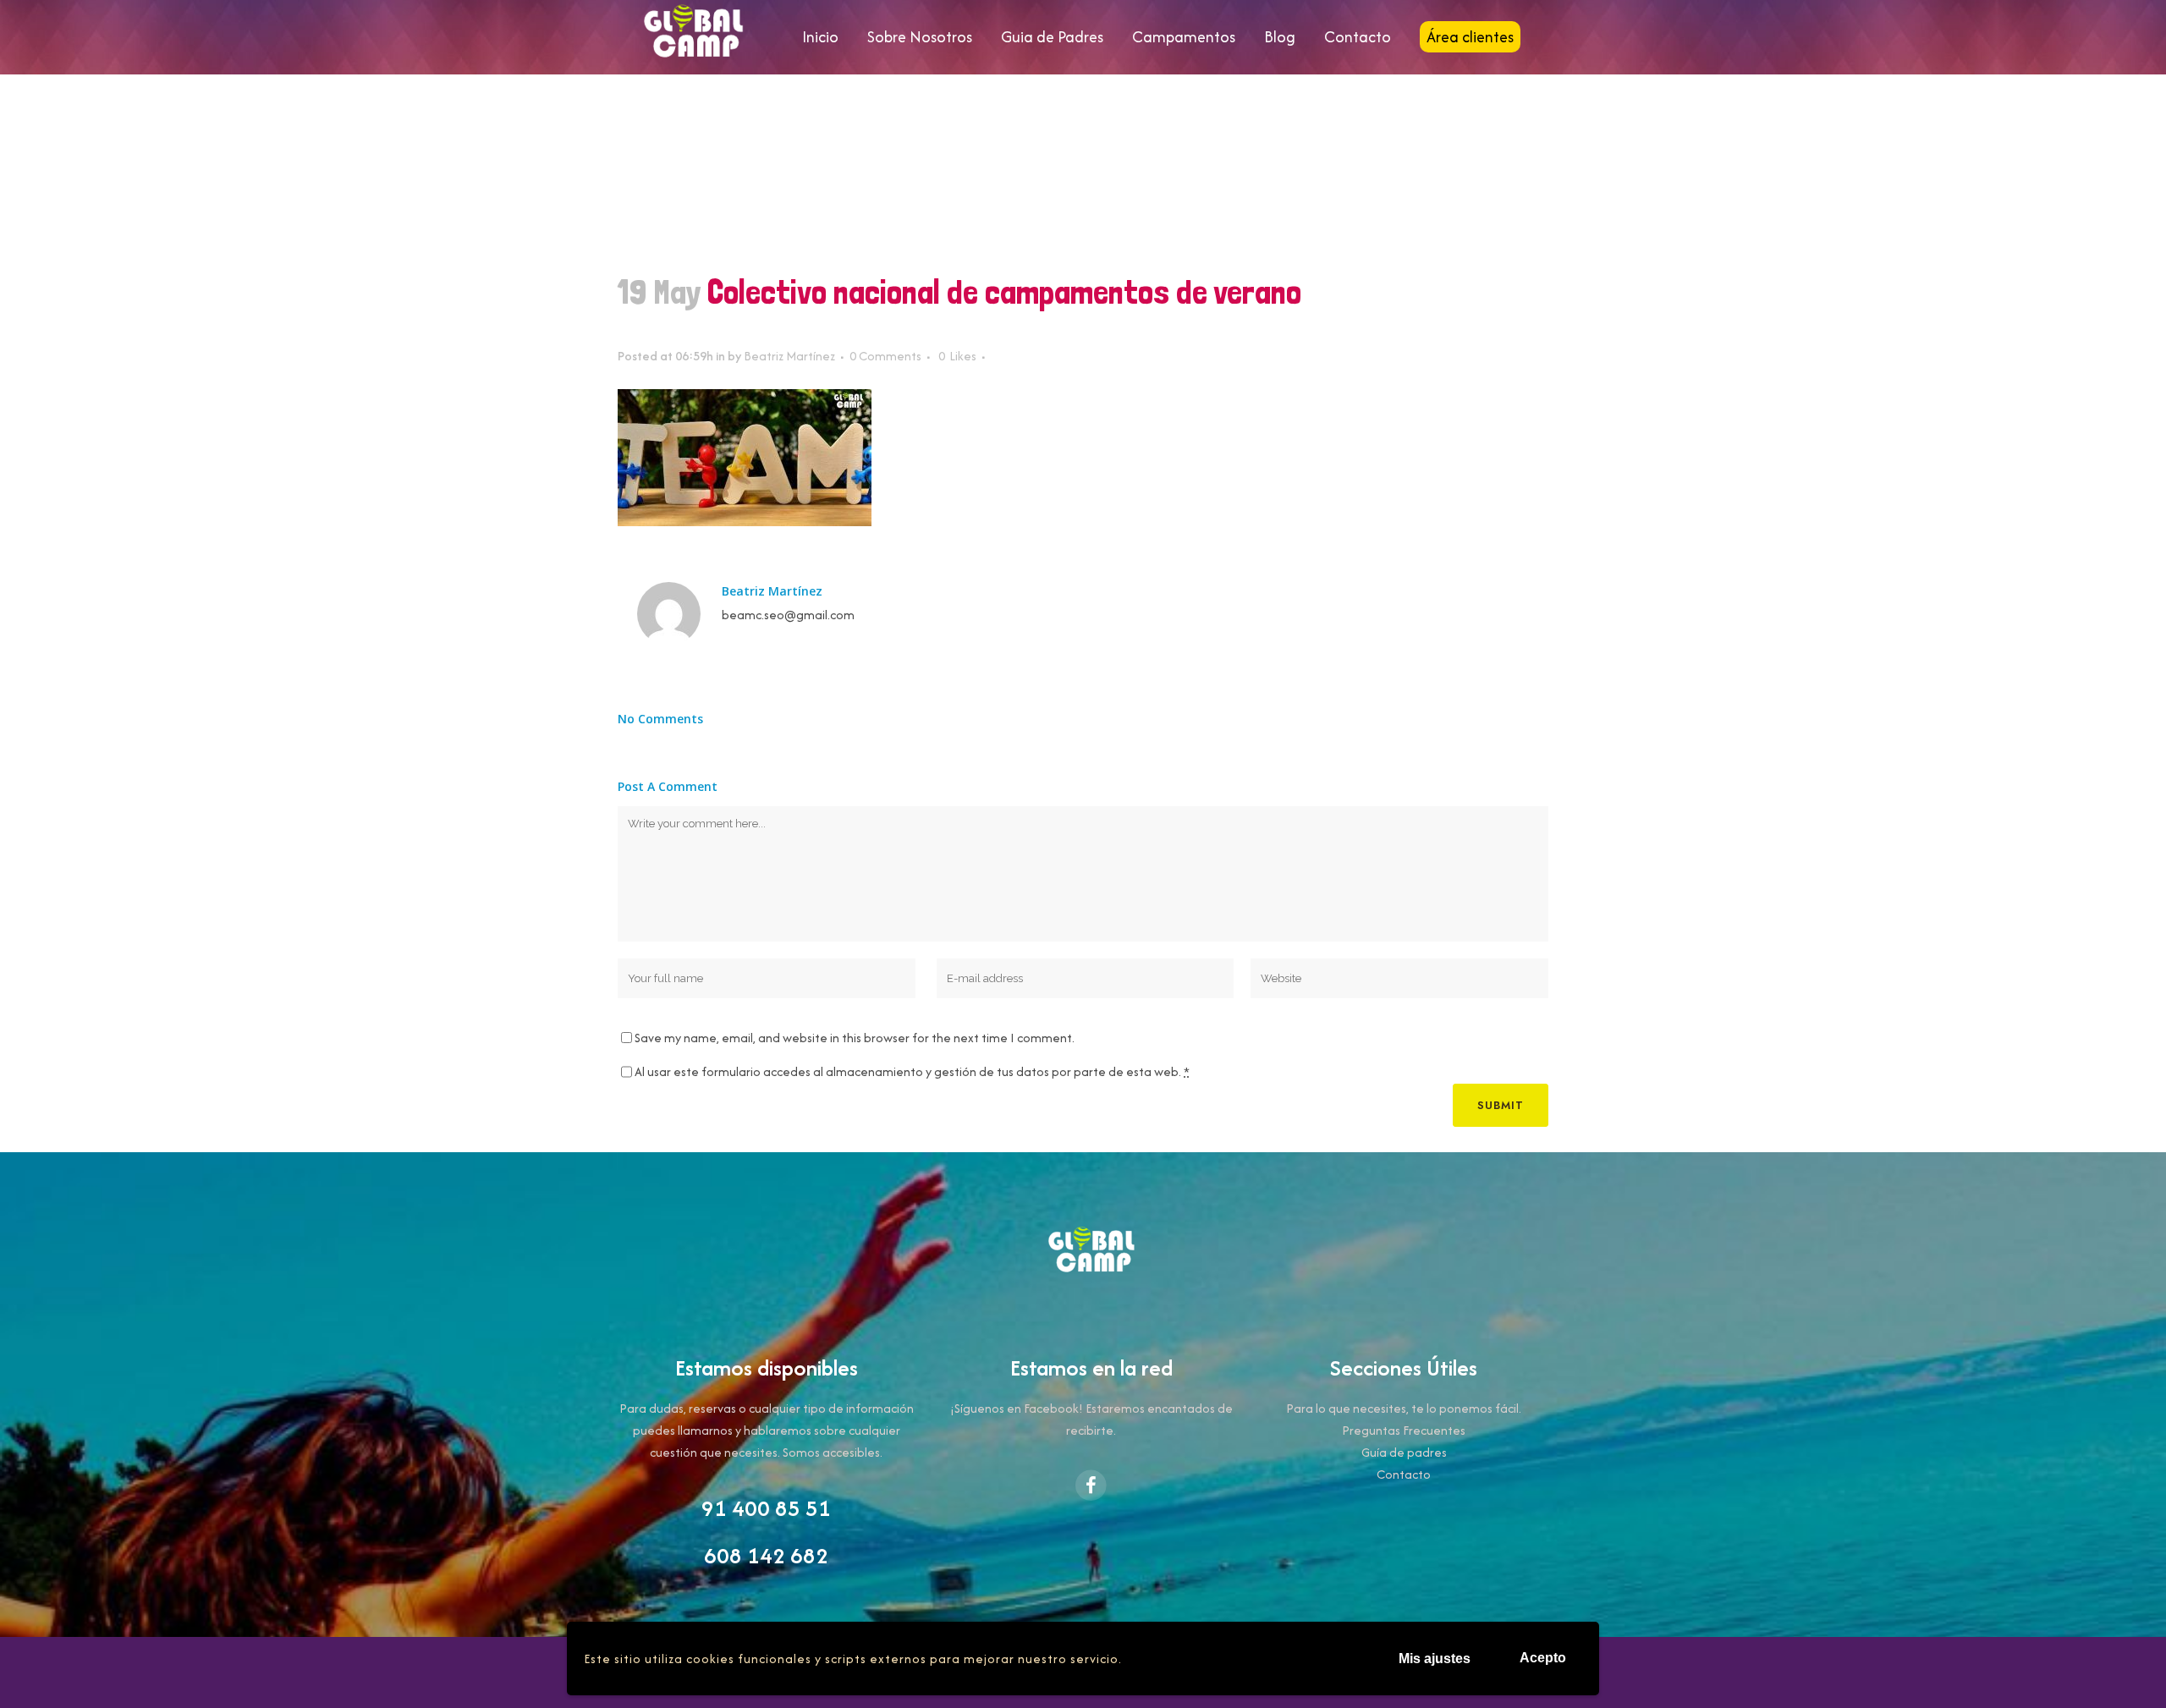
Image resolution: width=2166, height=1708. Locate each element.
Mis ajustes (1435, 1659)
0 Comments (885, 356)
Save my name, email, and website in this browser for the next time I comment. (855, 1038)
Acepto (1543, 1658)
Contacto (1404, 1474)
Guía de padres (1404, 1452)
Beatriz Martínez (789, 356)
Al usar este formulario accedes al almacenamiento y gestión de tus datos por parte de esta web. (912, 1071)
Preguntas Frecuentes (1404, 1430)
